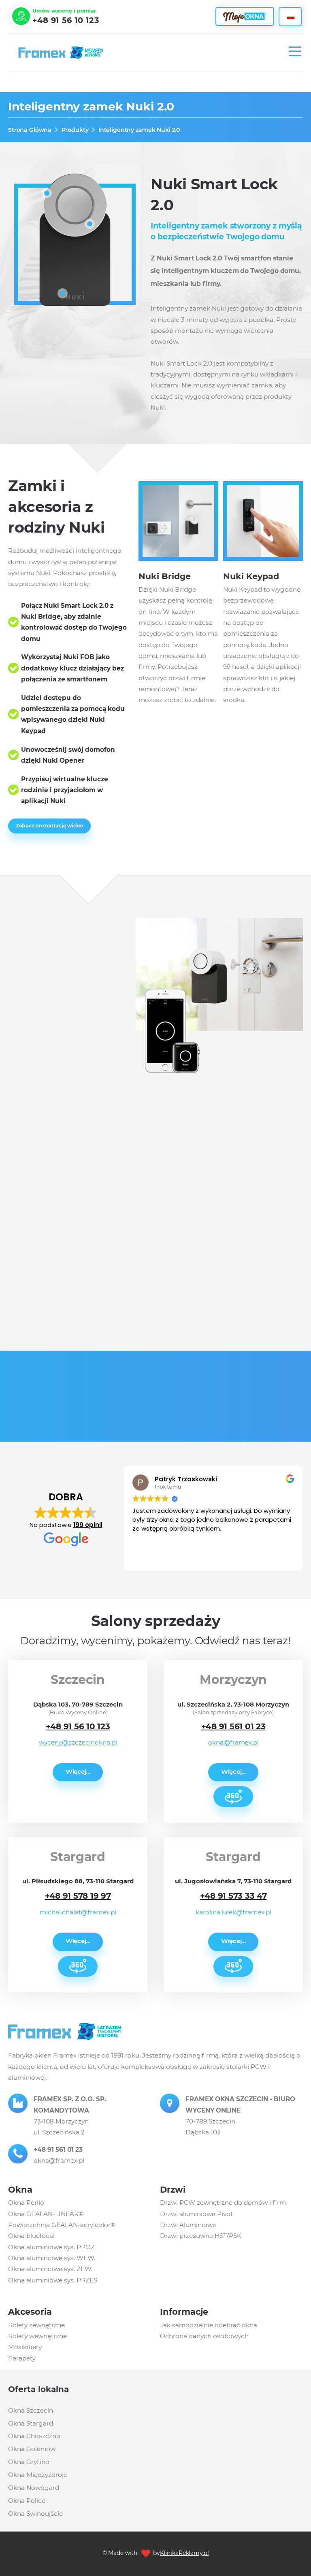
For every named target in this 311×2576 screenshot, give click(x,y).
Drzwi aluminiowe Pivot (196, 2214)
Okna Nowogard (34, 2488)
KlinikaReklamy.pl (184, 2553)
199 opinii (88, 1525)
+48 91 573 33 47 (233, 1896)
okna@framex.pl (233, 1742)
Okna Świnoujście (35, 2514)
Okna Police (27, 2501)
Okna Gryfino (29, 2462)
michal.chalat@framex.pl (78, 1912)
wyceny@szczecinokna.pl (78, 1742)
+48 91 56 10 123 (66, 20)
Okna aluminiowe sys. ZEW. (50, 2269)
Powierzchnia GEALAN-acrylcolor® (62, 2225)
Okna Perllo (26, 2203)
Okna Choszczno (34, 2436)
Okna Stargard (31, 2423)
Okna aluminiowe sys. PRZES (53, 2280)
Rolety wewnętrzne (37, 2336)
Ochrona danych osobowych (204, 2336)
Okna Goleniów (32, 2449)
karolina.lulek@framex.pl (233, 1912)
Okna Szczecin (31, 2410)
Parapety (22, 2358)
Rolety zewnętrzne (36, 2325)
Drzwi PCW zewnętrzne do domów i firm (223, 2203)
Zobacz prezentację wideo (50, 826)
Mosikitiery (25, 2347)
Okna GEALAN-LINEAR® (46, 2214)
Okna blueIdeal (31, 2236)
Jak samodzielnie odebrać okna (209, 2325)
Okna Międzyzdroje (38, 2475)
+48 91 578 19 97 (78, 1896)
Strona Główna (30, 130)
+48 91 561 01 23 (233, 1726)
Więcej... (78, 1771)
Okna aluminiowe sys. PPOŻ (51, 2247)
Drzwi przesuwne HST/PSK (201, 2236)
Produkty (75, 130)
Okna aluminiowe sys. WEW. (52, 2258)
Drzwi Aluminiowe (188, 2225)
